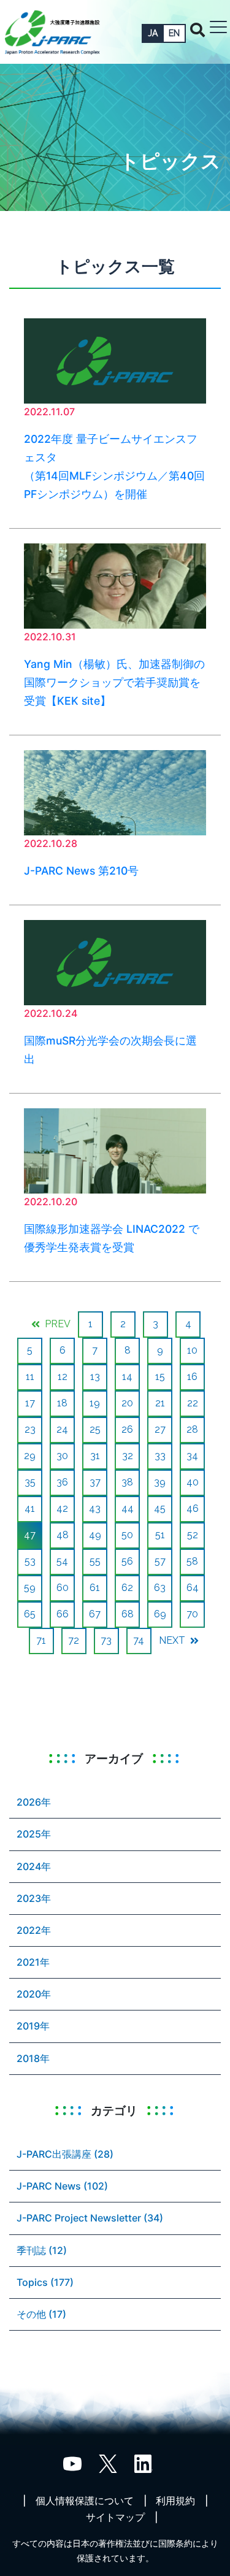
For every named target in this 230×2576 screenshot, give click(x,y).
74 (139, 1640)
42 (62, 1508)
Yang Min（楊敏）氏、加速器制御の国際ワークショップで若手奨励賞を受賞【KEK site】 (114, 682)
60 (63, 1588)
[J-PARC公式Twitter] (108, 2463)
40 (193, 1482)
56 (127, 1561)
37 (95, 1482)
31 (95, 1456)
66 (63, 1614)
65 (30, 1614)
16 (192, 1377)
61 (95, 1588)
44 (128, 1508)
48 (63, 1535)
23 (30, 1429)
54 (62, 1561)
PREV (56, 1324)
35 (30, 1482)
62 (127, 1588)
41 (30, 1508)
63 (160, 1588)
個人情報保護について (85, 2501)
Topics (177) (45, 2282)
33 (160, 1456)
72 (74, 1640)
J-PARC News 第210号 (81, 871)
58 (192, 1561)
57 (160, 1561)
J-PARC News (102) (62, 2186)
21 (160, 1403)
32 (128, 1456)
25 (95, 1429)
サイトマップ (115, 2517)
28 (192, 1429)
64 (193, 1588)
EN (174, 33)
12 (63, 1377)
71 (41, 1640)
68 (128, 1614)
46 (193, 1508)
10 (192, 1350)
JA (153, 33)
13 (95, 1377)
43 (95, 1508)
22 (193, 1403)
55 (95, 1561)
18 (62, 1403)
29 (30, 1456)
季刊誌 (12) (42, 2250)
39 (160, 1482)
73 (106, 1640)
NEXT (173, 1640)
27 (160, 1429)
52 (193, 1535)
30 (62, 1456)
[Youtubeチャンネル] (72, 2463)
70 (192, 1614)
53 (30, 1561)
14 (127, 1377)
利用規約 (175, 2501)
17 (30, 1403)
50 (127, 1535)
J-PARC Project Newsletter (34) (90, 2218)
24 (62, 1429)
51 (160, 1535)
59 (30, 1588)
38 (127, 1482)
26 (127, 1429)
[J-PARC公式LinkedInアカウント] (144, 2463)
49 (95, 1535)
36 (62, 1482)
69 (160, 1614)
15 (160, 1377)
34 (192, 1456)
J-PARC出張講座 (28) (65, 2154)
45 (160, 1508)
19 (95, 1403)
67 (95, 1614)
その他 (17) (41, 2314)
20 (127, 1403)
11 (30, 1377)
